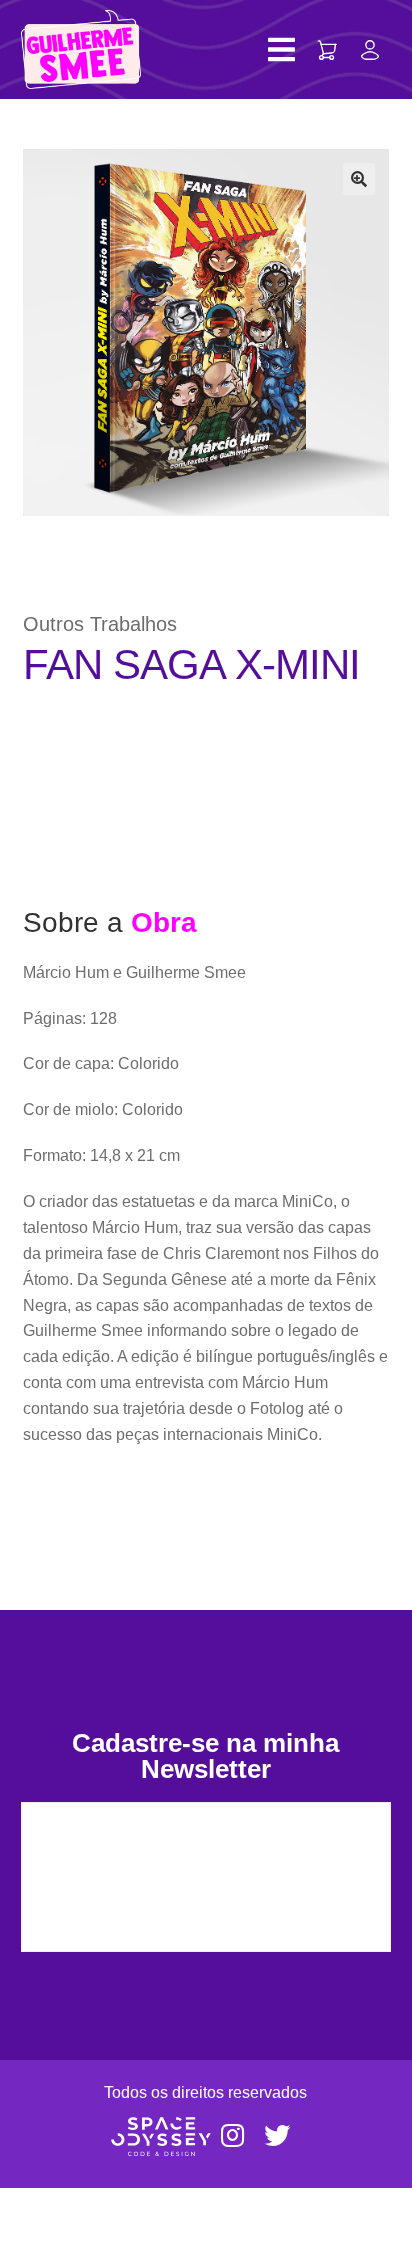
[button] (359, 179)
